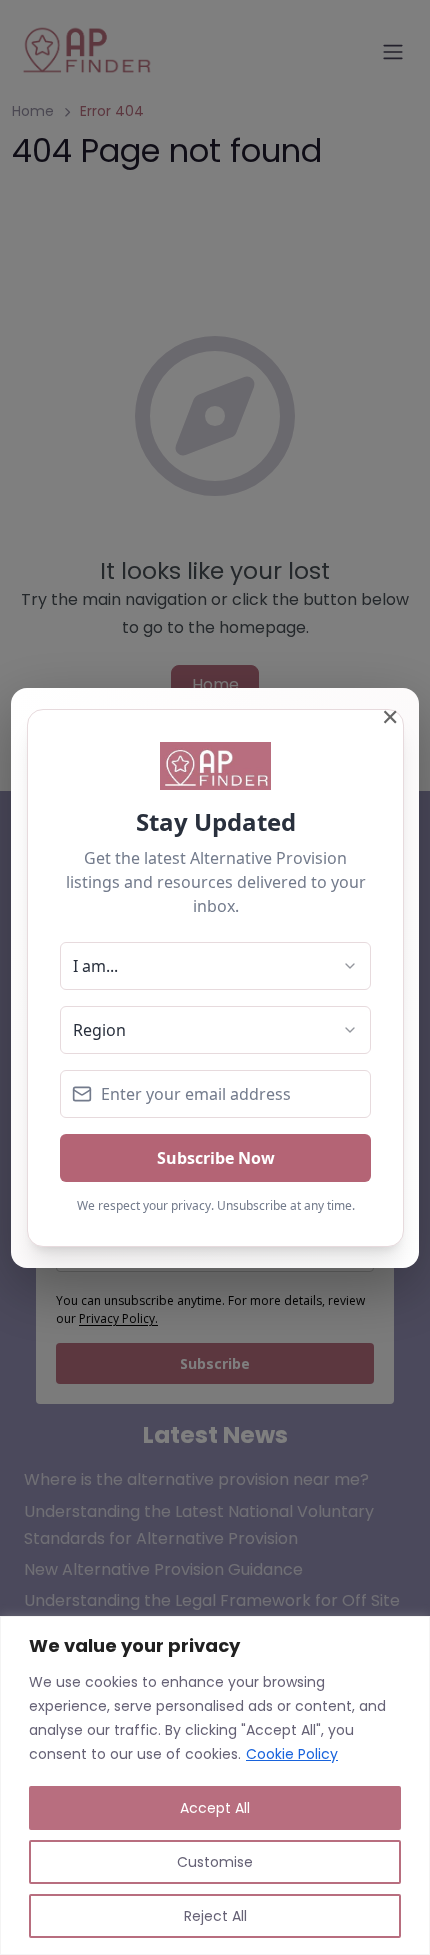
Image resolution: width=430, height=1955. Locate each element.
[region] (215, 1785)
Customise (215, 1862)
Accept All (215, 1808)
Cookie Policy (292, 1754)
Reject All (215, 1916)
